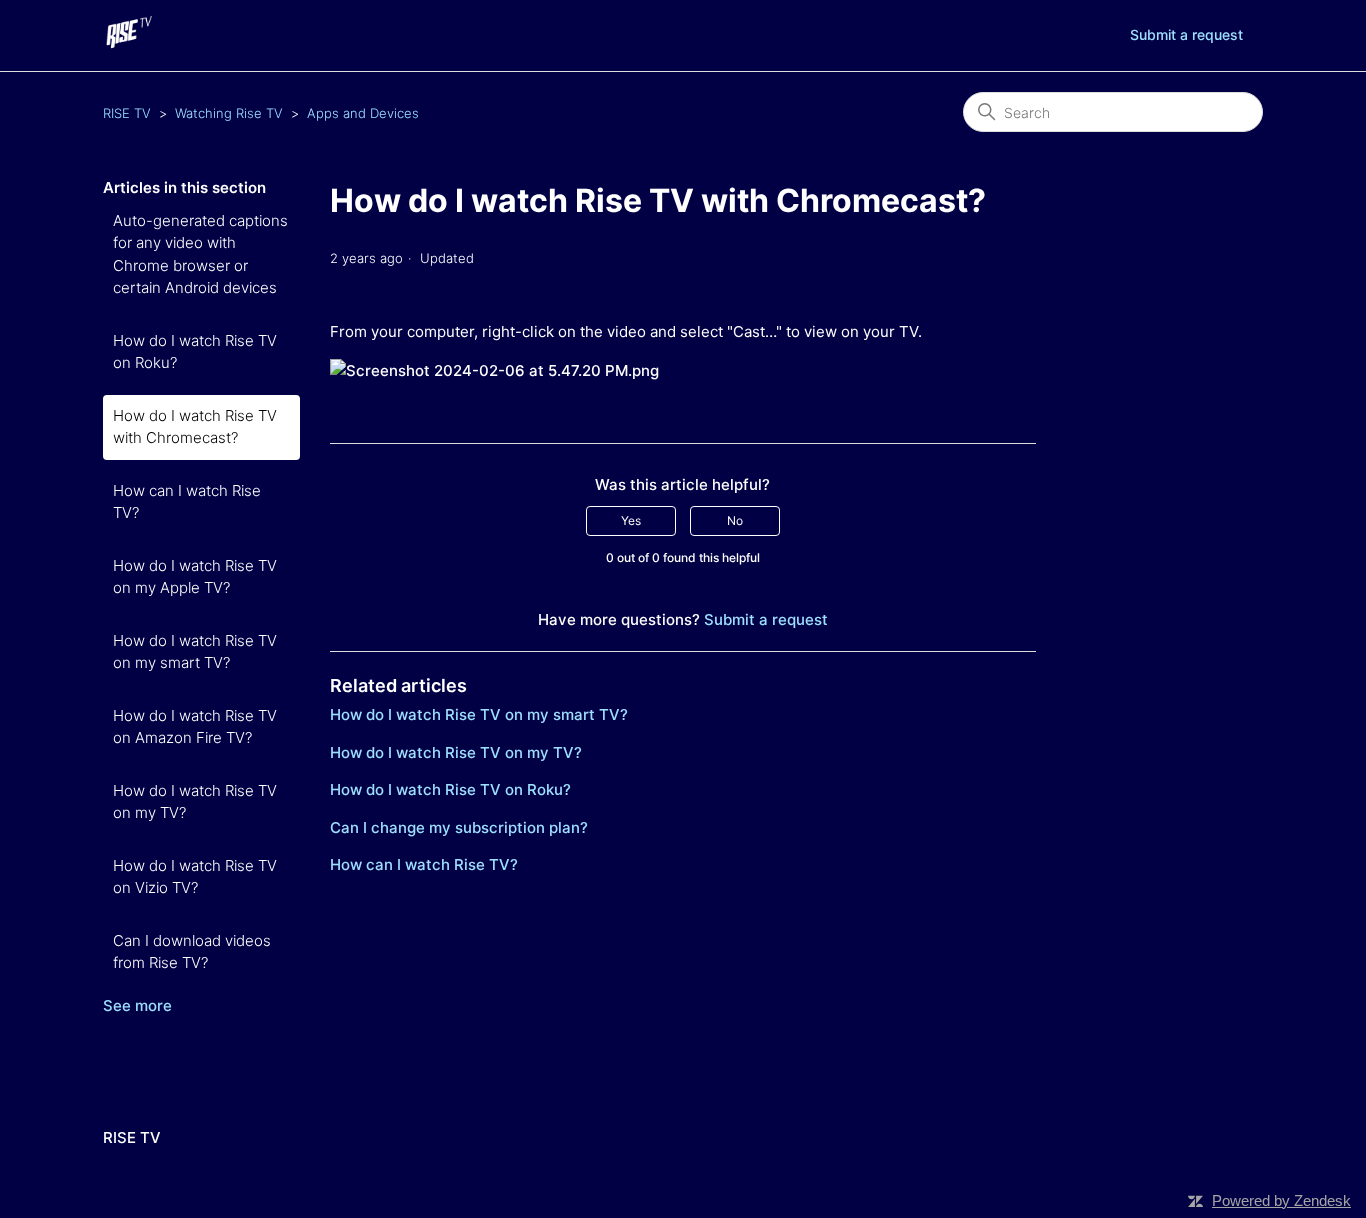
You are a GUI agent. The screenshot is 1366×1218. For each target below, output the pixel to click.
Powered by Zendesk (1281, 1200)
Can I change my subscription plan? (459, 827)
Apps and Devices (363, 113)
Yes (631, 520)
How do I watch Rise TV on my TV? (195, 802)
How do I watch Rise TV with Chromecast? (195, 427)
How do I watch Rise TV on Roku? (195, 352)
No (735, 520)
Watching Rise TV (229, 113)
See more (137, 1005)
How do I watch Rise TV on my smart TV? (195, 652)
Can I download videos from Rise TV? (192, 952)
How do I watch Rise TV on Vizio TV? (195, 877)
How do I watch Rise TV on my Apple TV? (195, 577)
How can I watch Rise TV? (187, 502)
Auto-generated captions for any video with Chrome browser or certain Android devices (200, 254)
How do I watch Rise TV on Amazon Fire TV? (195, 727)
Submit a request (1186, 34)
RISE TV (127, 113)
